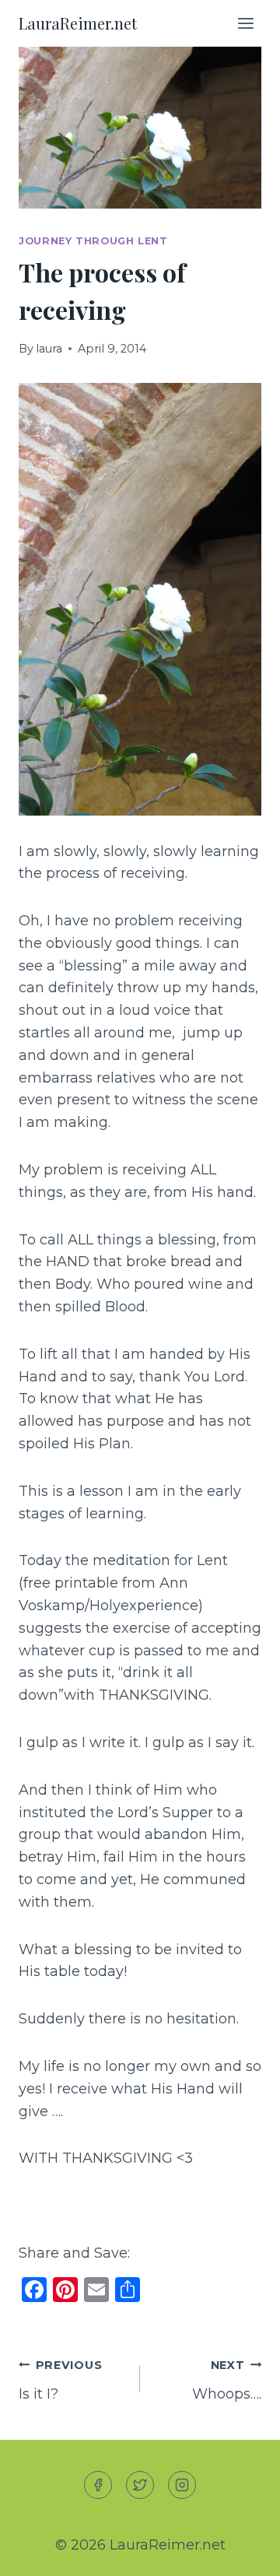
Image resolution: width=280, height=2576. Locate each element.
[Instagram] (182, 2485)
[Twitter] (140, 2485)
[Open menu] (245, 23)
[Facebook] (98, 2485)
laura (49, 349)
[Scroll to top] (240, 2551)
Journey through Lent (93, 241)
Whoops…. (227, 2380)
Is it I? (60, 2380)
